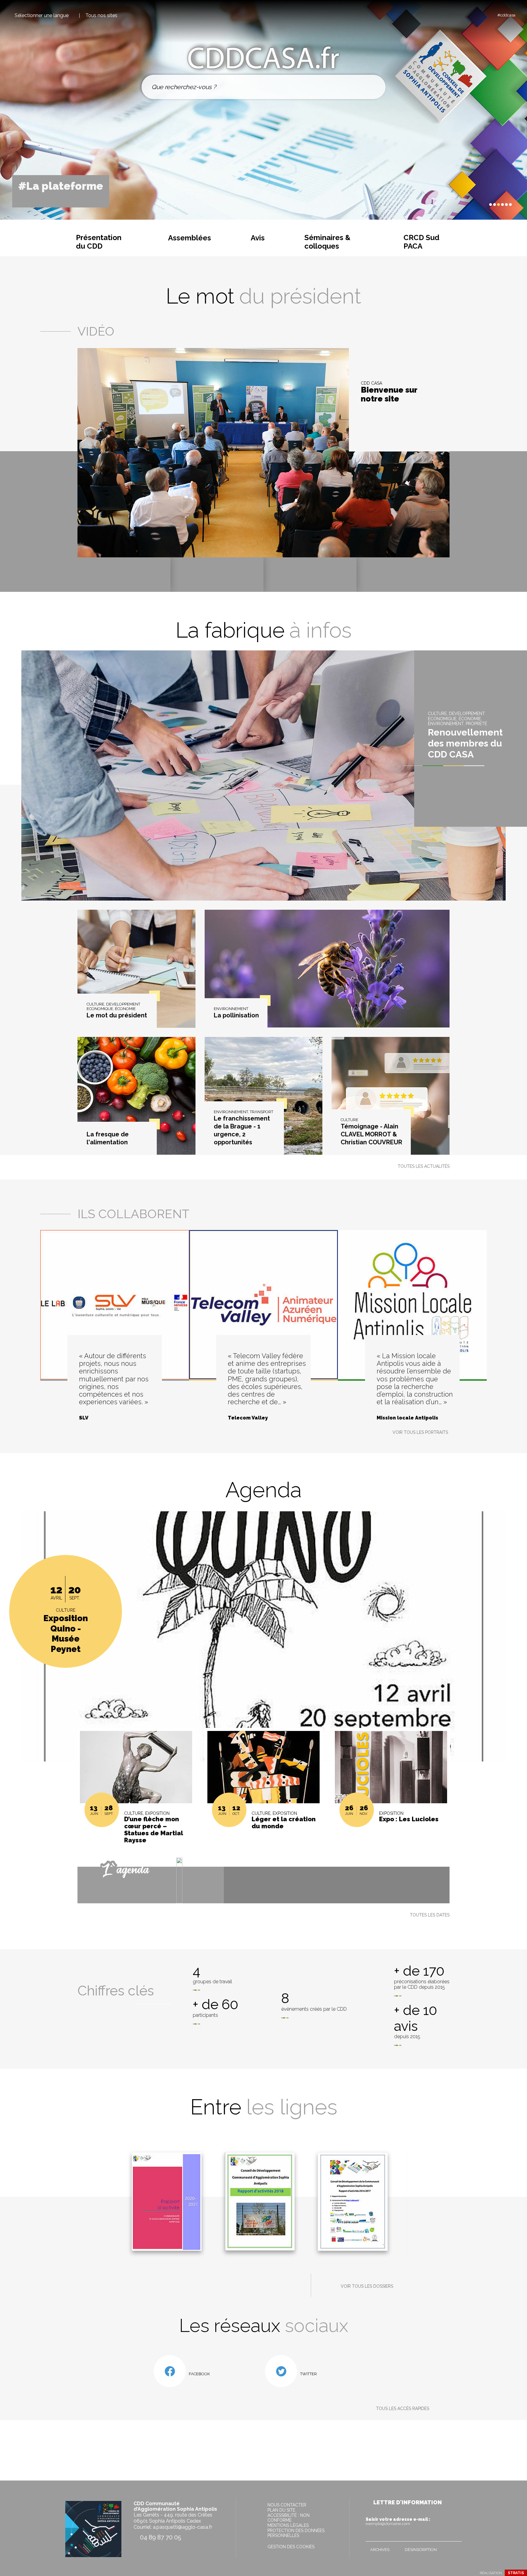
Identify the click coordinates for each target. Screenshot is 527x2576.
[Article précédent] (472, 205)
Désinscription (421, 2550)
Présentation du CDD (99, 242)
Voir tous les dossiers (367, 2286)
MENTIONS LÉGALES (288, 2525)
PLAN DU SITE (281, 2510)
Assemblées (190, 238)
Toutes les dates (430, 1915)
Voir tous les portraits (420, 1432)
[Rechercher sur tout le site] (374, 87)
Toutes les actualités (424, 1166)
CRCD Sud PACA (421, 242)
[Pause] (477, 204)
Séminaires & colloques (327, 242)
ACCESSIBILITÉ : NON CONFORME (289, 2518)
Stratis (516, 2573)
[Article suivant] (483, 205)
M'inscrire (456, 2535)
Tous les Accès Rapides (403, 2409)
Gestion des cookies (291, 2547)
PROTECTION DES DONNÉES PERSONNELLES (296, 2533)
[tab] (491, 205)
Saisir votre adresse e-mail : (398, 2521)
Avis (258, 238)
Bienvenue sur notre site (389, 395)
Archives (380, 2550)
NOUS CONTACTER (287, 2505)
